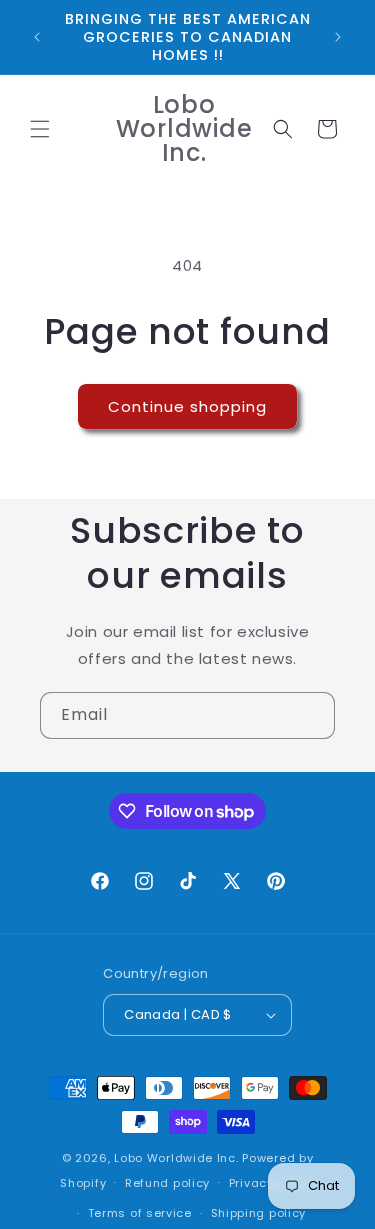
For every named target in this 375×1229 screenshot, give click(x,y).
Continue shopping (187, 406)
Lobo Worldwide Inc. (176, 1158)
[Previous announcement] (37, 37)
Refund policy (167, 1183)
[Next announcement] (338, 37)
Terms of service (140, 1213)
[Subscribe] (312, 715)
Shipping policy (259, 1213)
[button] (40, 129)
